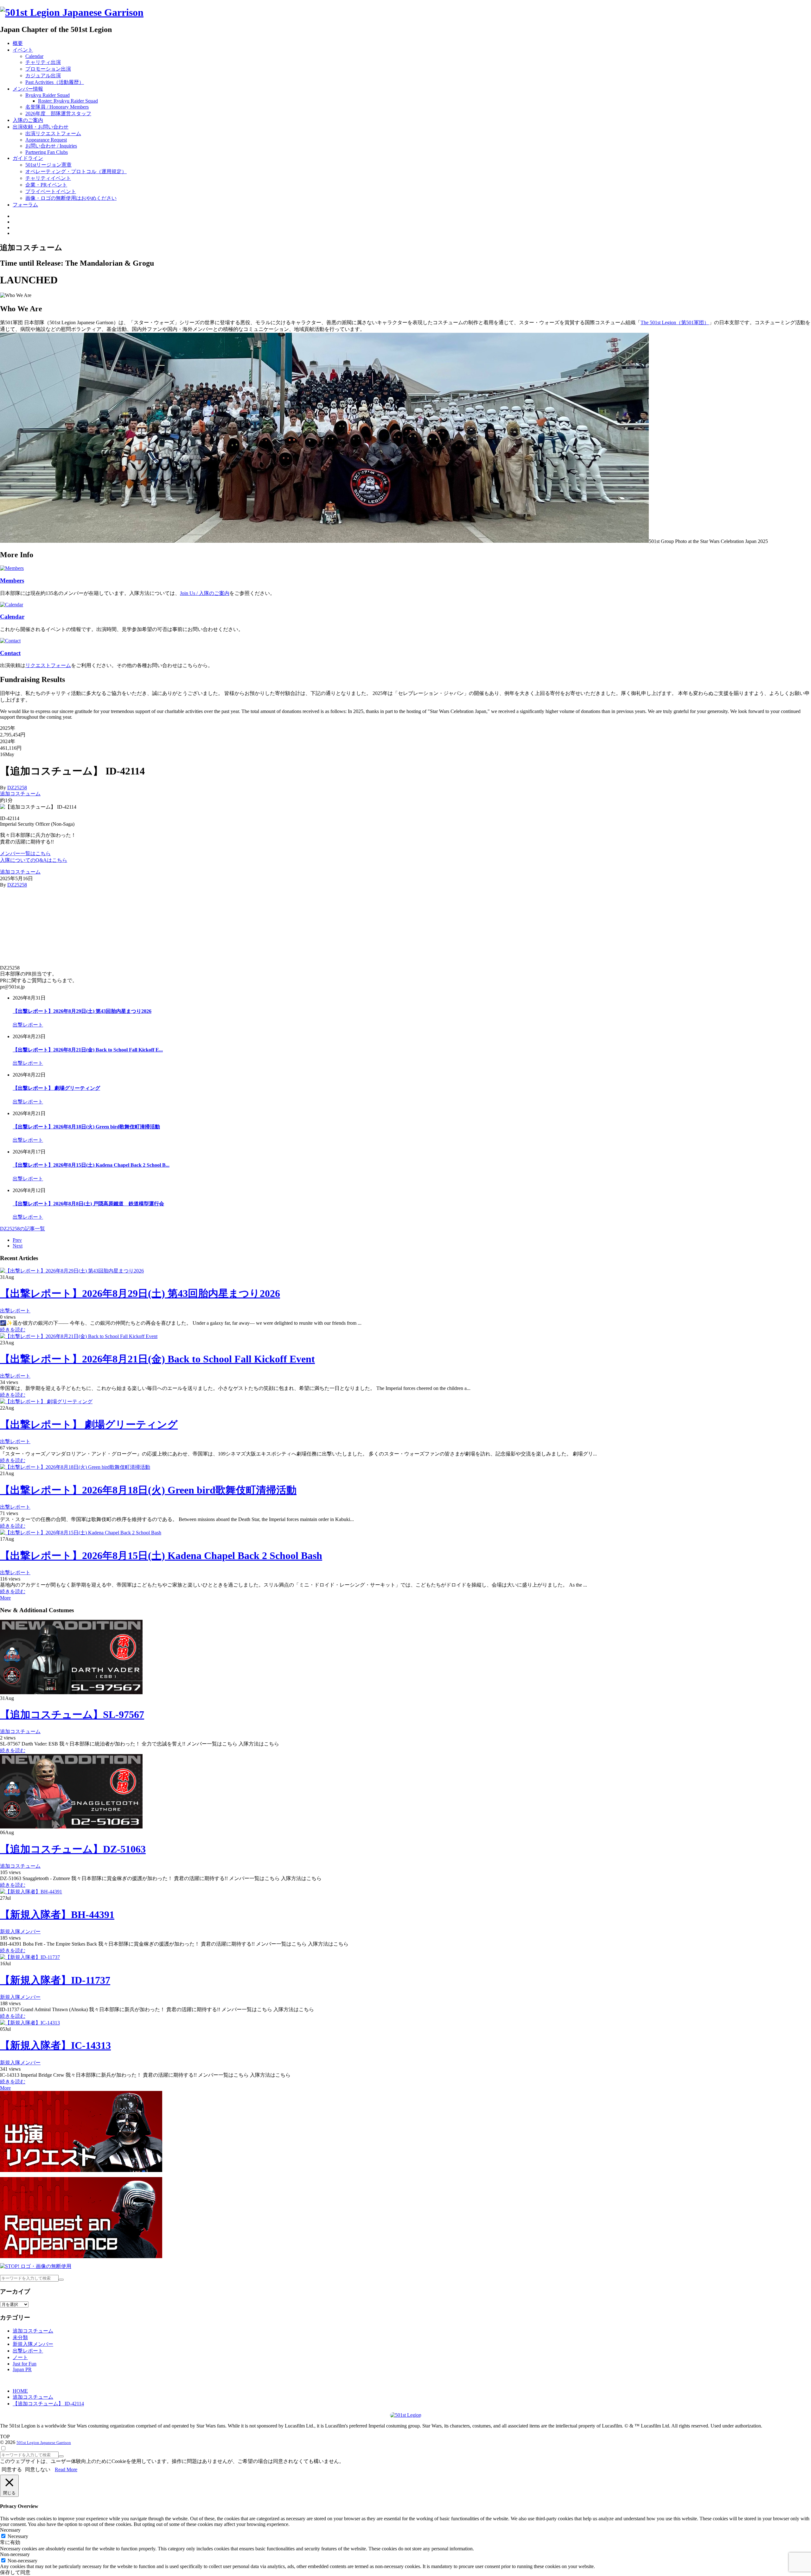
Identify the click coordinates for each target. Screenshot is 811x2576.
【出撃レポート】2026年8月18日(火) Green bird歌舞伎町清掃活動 (86, 1127)
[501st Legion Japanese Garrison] (72, 12)
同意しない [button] (38, 2469)
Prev (17, 1240)
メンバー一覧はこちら (25, 853)
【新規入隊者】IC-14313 (55, 2045)
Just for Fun (25, 2364)
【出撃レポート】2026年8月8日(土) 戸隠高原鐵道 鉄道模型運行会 (88, 1204)
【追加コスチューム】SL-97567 (72, 1714)
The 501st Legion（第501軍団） (675, 322)
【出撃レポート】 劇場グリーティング (56, 1088)
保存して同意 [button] (15, 2572)
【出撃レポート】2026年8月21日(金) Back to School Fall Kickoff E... (88, 1050)
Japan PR (22, 2369)
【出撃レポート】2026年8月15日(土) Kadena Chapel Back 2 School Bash (161, 1556)
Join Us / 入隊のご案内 (205, 593)
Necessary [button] (10, 2530)
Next (18, 1246)
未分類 (20, 2337)
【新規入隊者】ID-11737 (55, 1980)
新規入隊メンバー (20, 1932)
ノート (20, 2357)
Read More (66, 2469)
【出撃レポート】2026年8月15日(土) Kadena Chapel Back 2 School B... (91, 1165)
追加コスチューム (20, 794)
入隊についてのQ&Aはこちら (34, 860)
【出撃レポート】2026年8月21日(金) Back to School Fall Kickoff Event (157, 1359)
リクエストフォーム (48, 665)
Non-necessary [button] (15, 2554)
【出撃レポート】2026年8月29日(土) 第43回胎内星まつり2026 (82, 1011)
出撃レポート (28, 1025)
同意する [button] (12, 2469)
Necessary (18, 2536)
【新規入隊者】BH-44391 (57, 1915)
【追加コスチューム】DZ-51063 (73, 1849)
